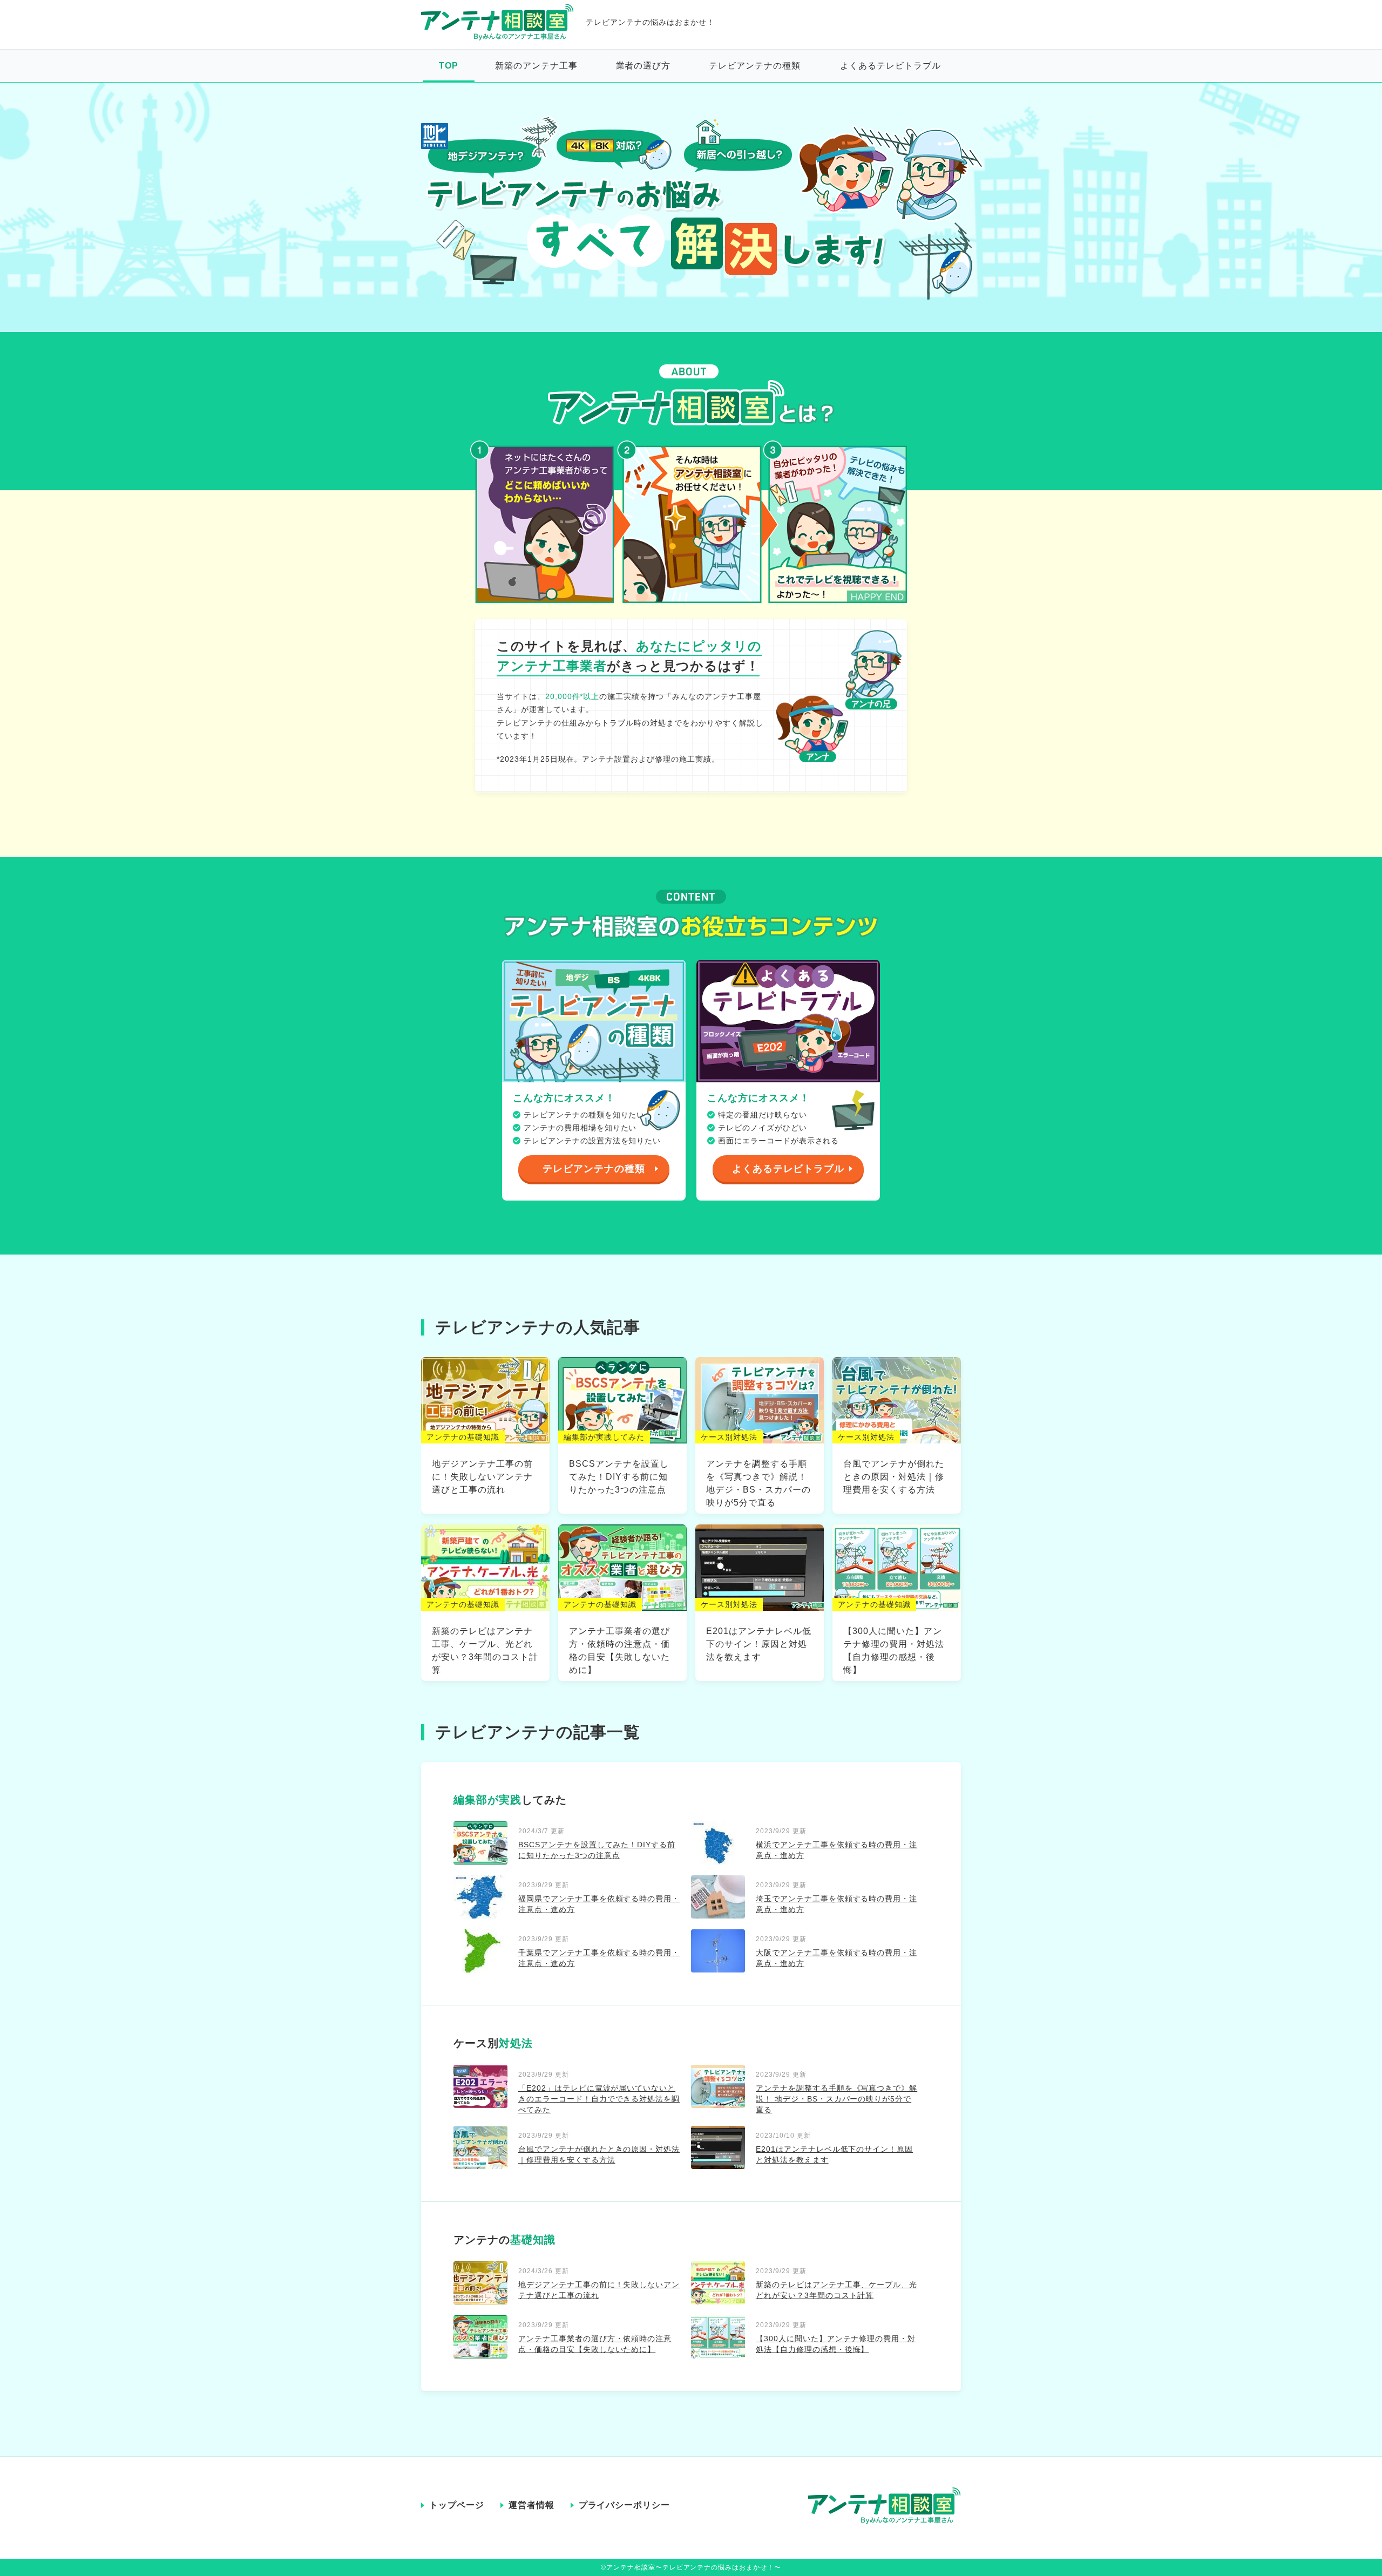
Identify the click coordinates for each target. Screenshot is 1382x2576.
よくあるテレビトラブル (890, 66)
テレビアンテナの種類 (755, 66)
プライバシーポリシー (625, 2505)
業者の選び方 (643, 66)
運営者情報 (531, 2505)
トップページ (457, 2505)
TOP (449, 66)
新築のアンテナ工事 (536, 66)
